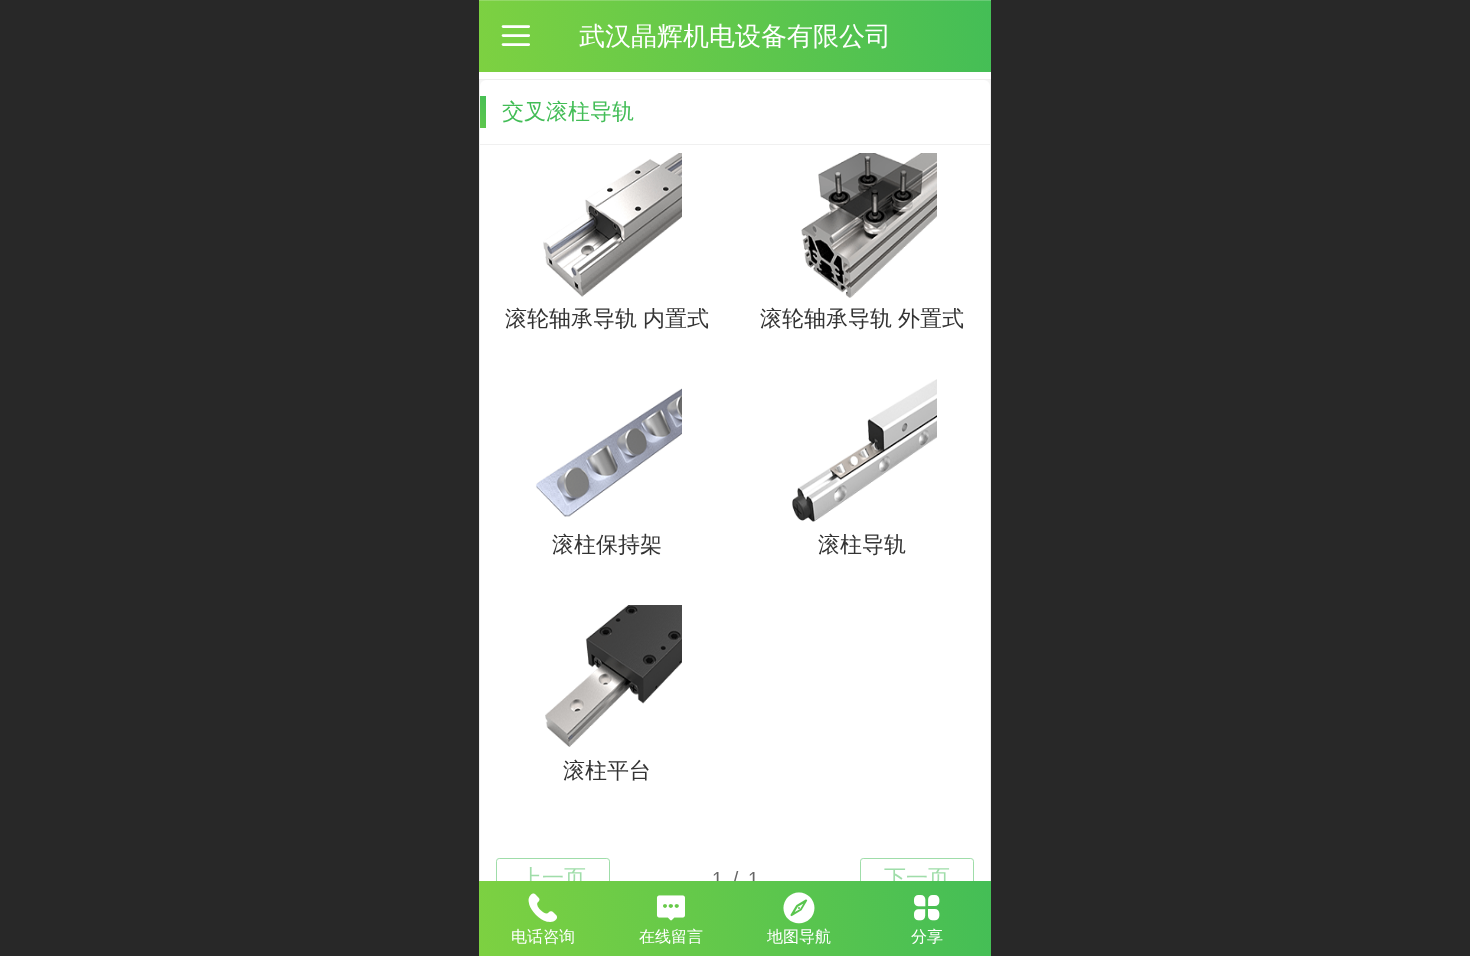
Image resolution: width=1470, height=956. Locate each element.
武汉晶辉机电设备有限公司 (735, 36)
